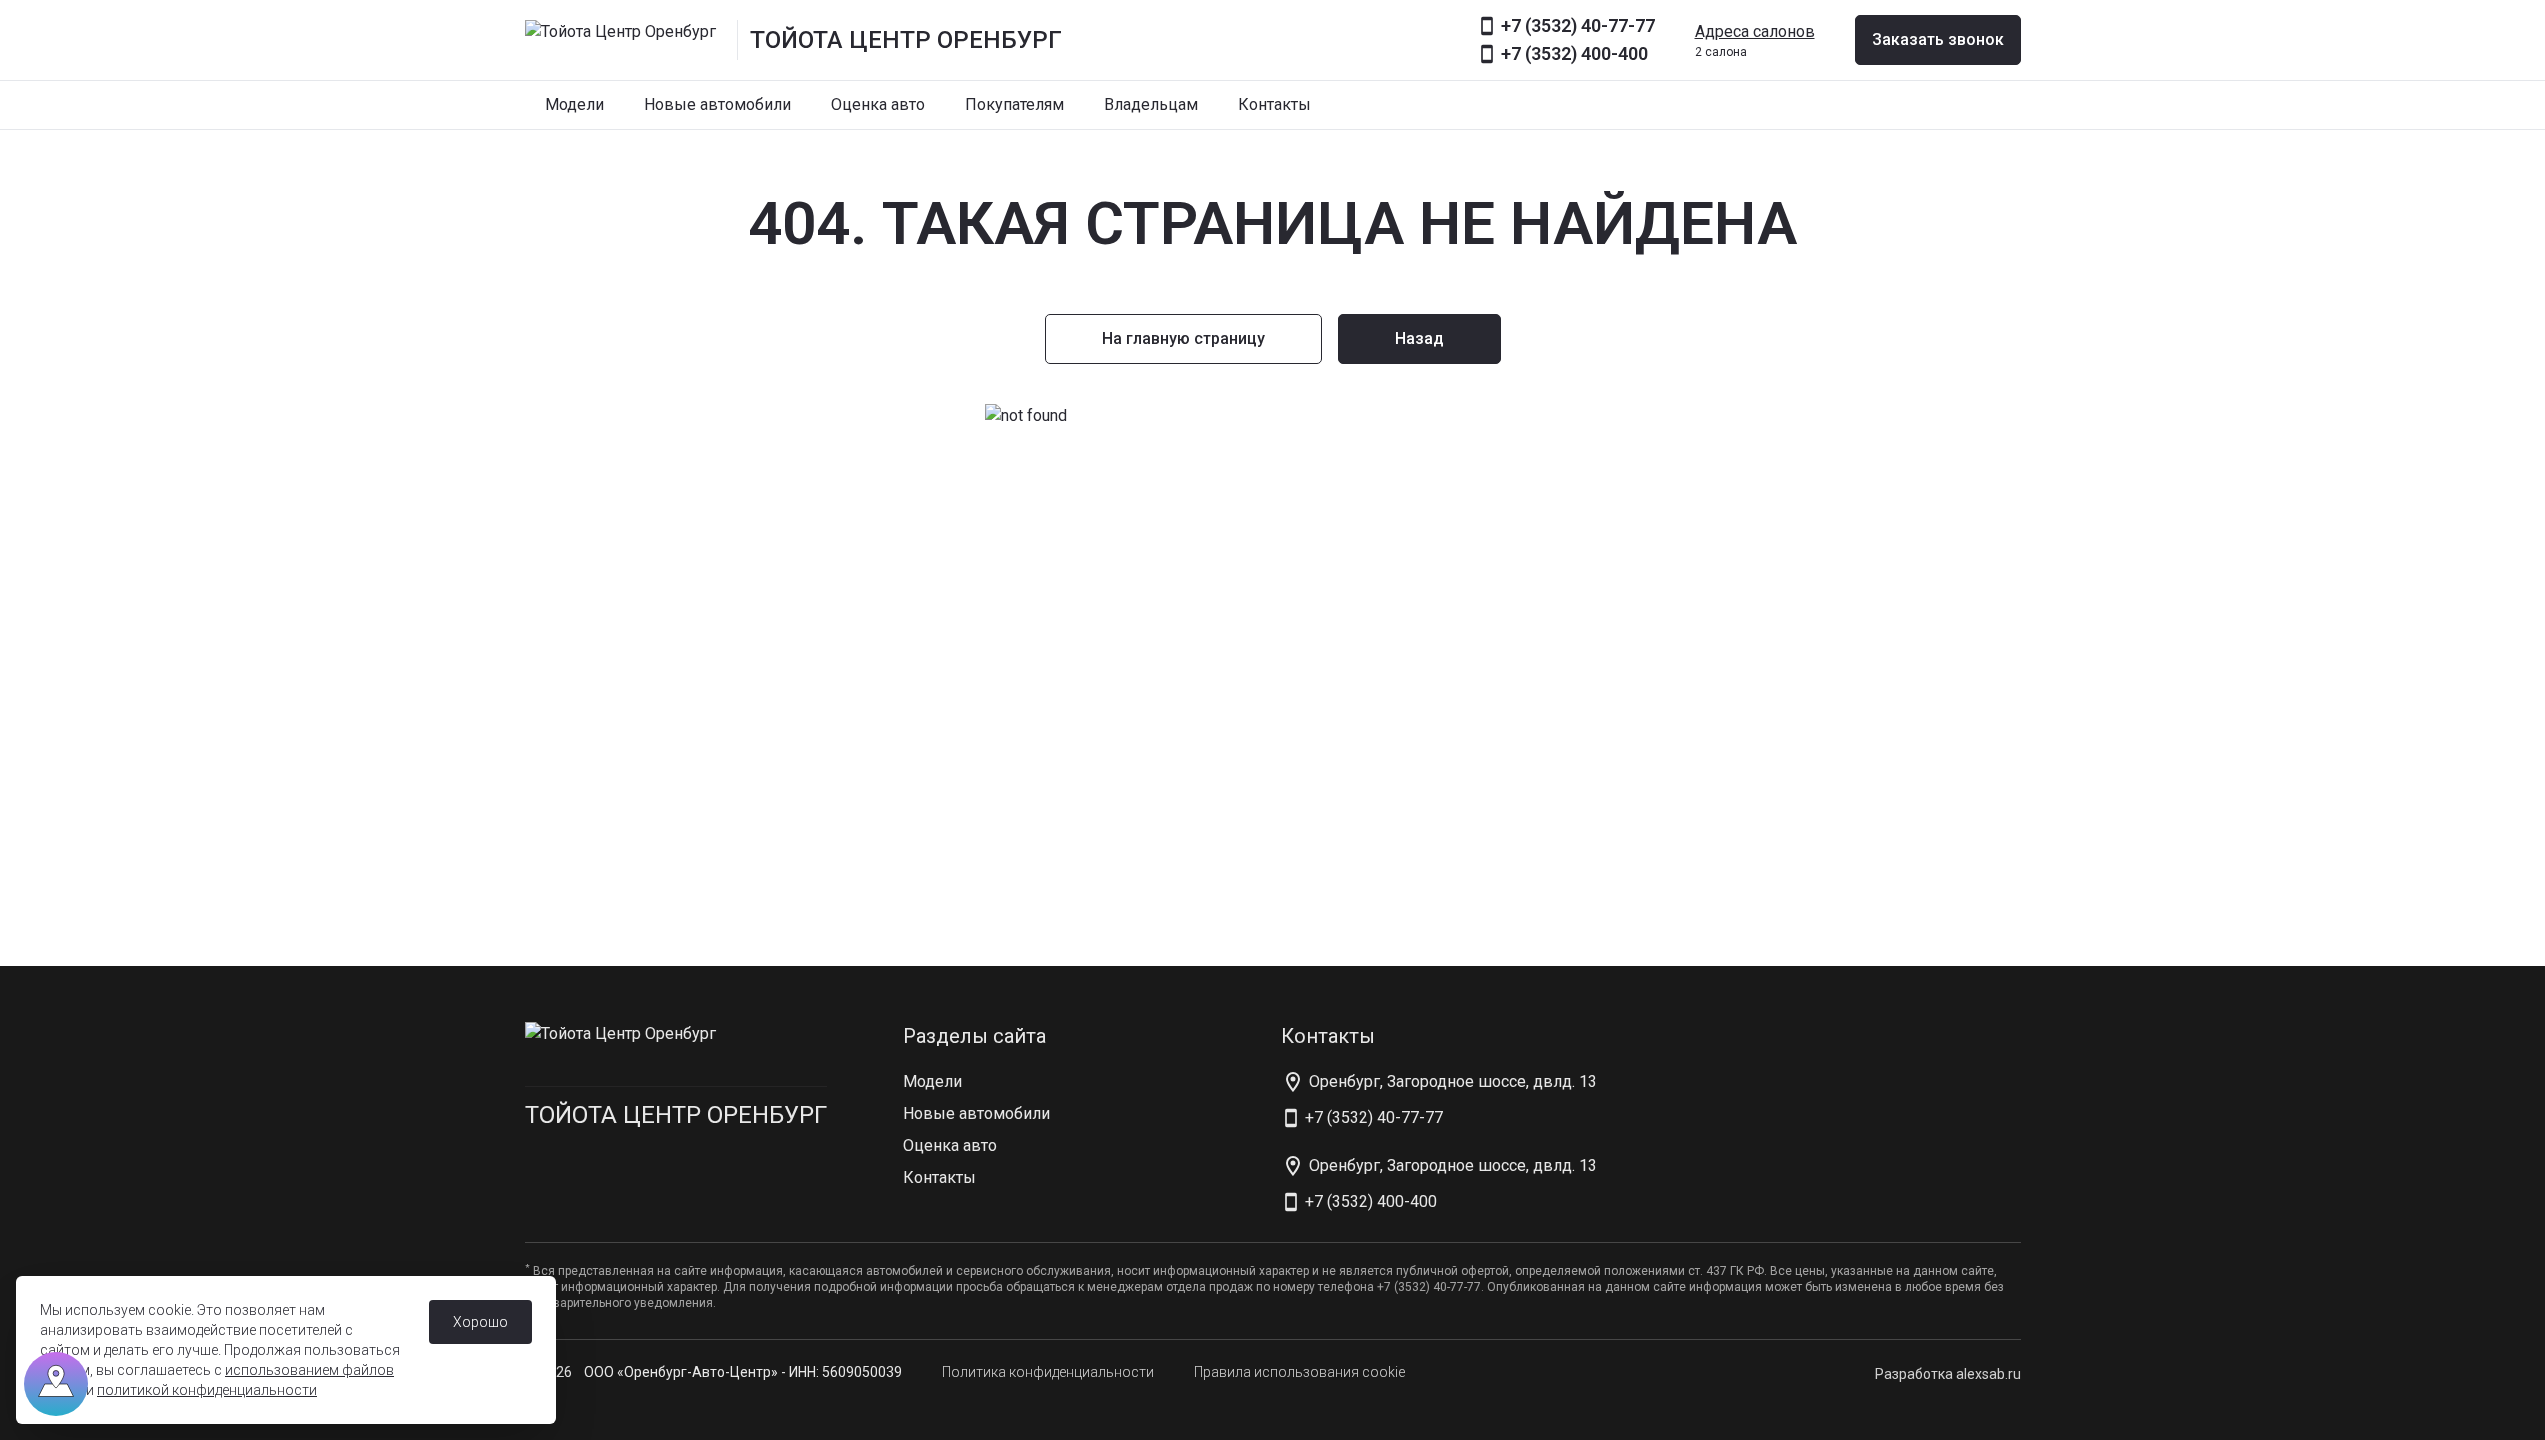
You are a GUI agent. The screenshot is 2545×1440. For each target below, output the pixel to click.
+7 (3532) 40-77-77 (1578, 25)
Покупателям (1014, 104)
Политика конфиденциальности (1048, 1372)
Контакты (1274, 104)
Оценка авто (878, 104)
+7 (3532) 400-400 (1574, 53)
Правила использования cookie (1299, 1372)
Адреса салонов (1755, 31)
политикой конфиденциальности (207, 1390)
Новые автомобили (717, 104)
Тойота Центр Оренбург (676, 1115)
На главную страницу (1183, 338)
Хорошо (480, 1322)
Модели (574, 104)
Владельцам (1151, 104)
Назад (1419, 338)
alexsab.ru (1988, 1374)
